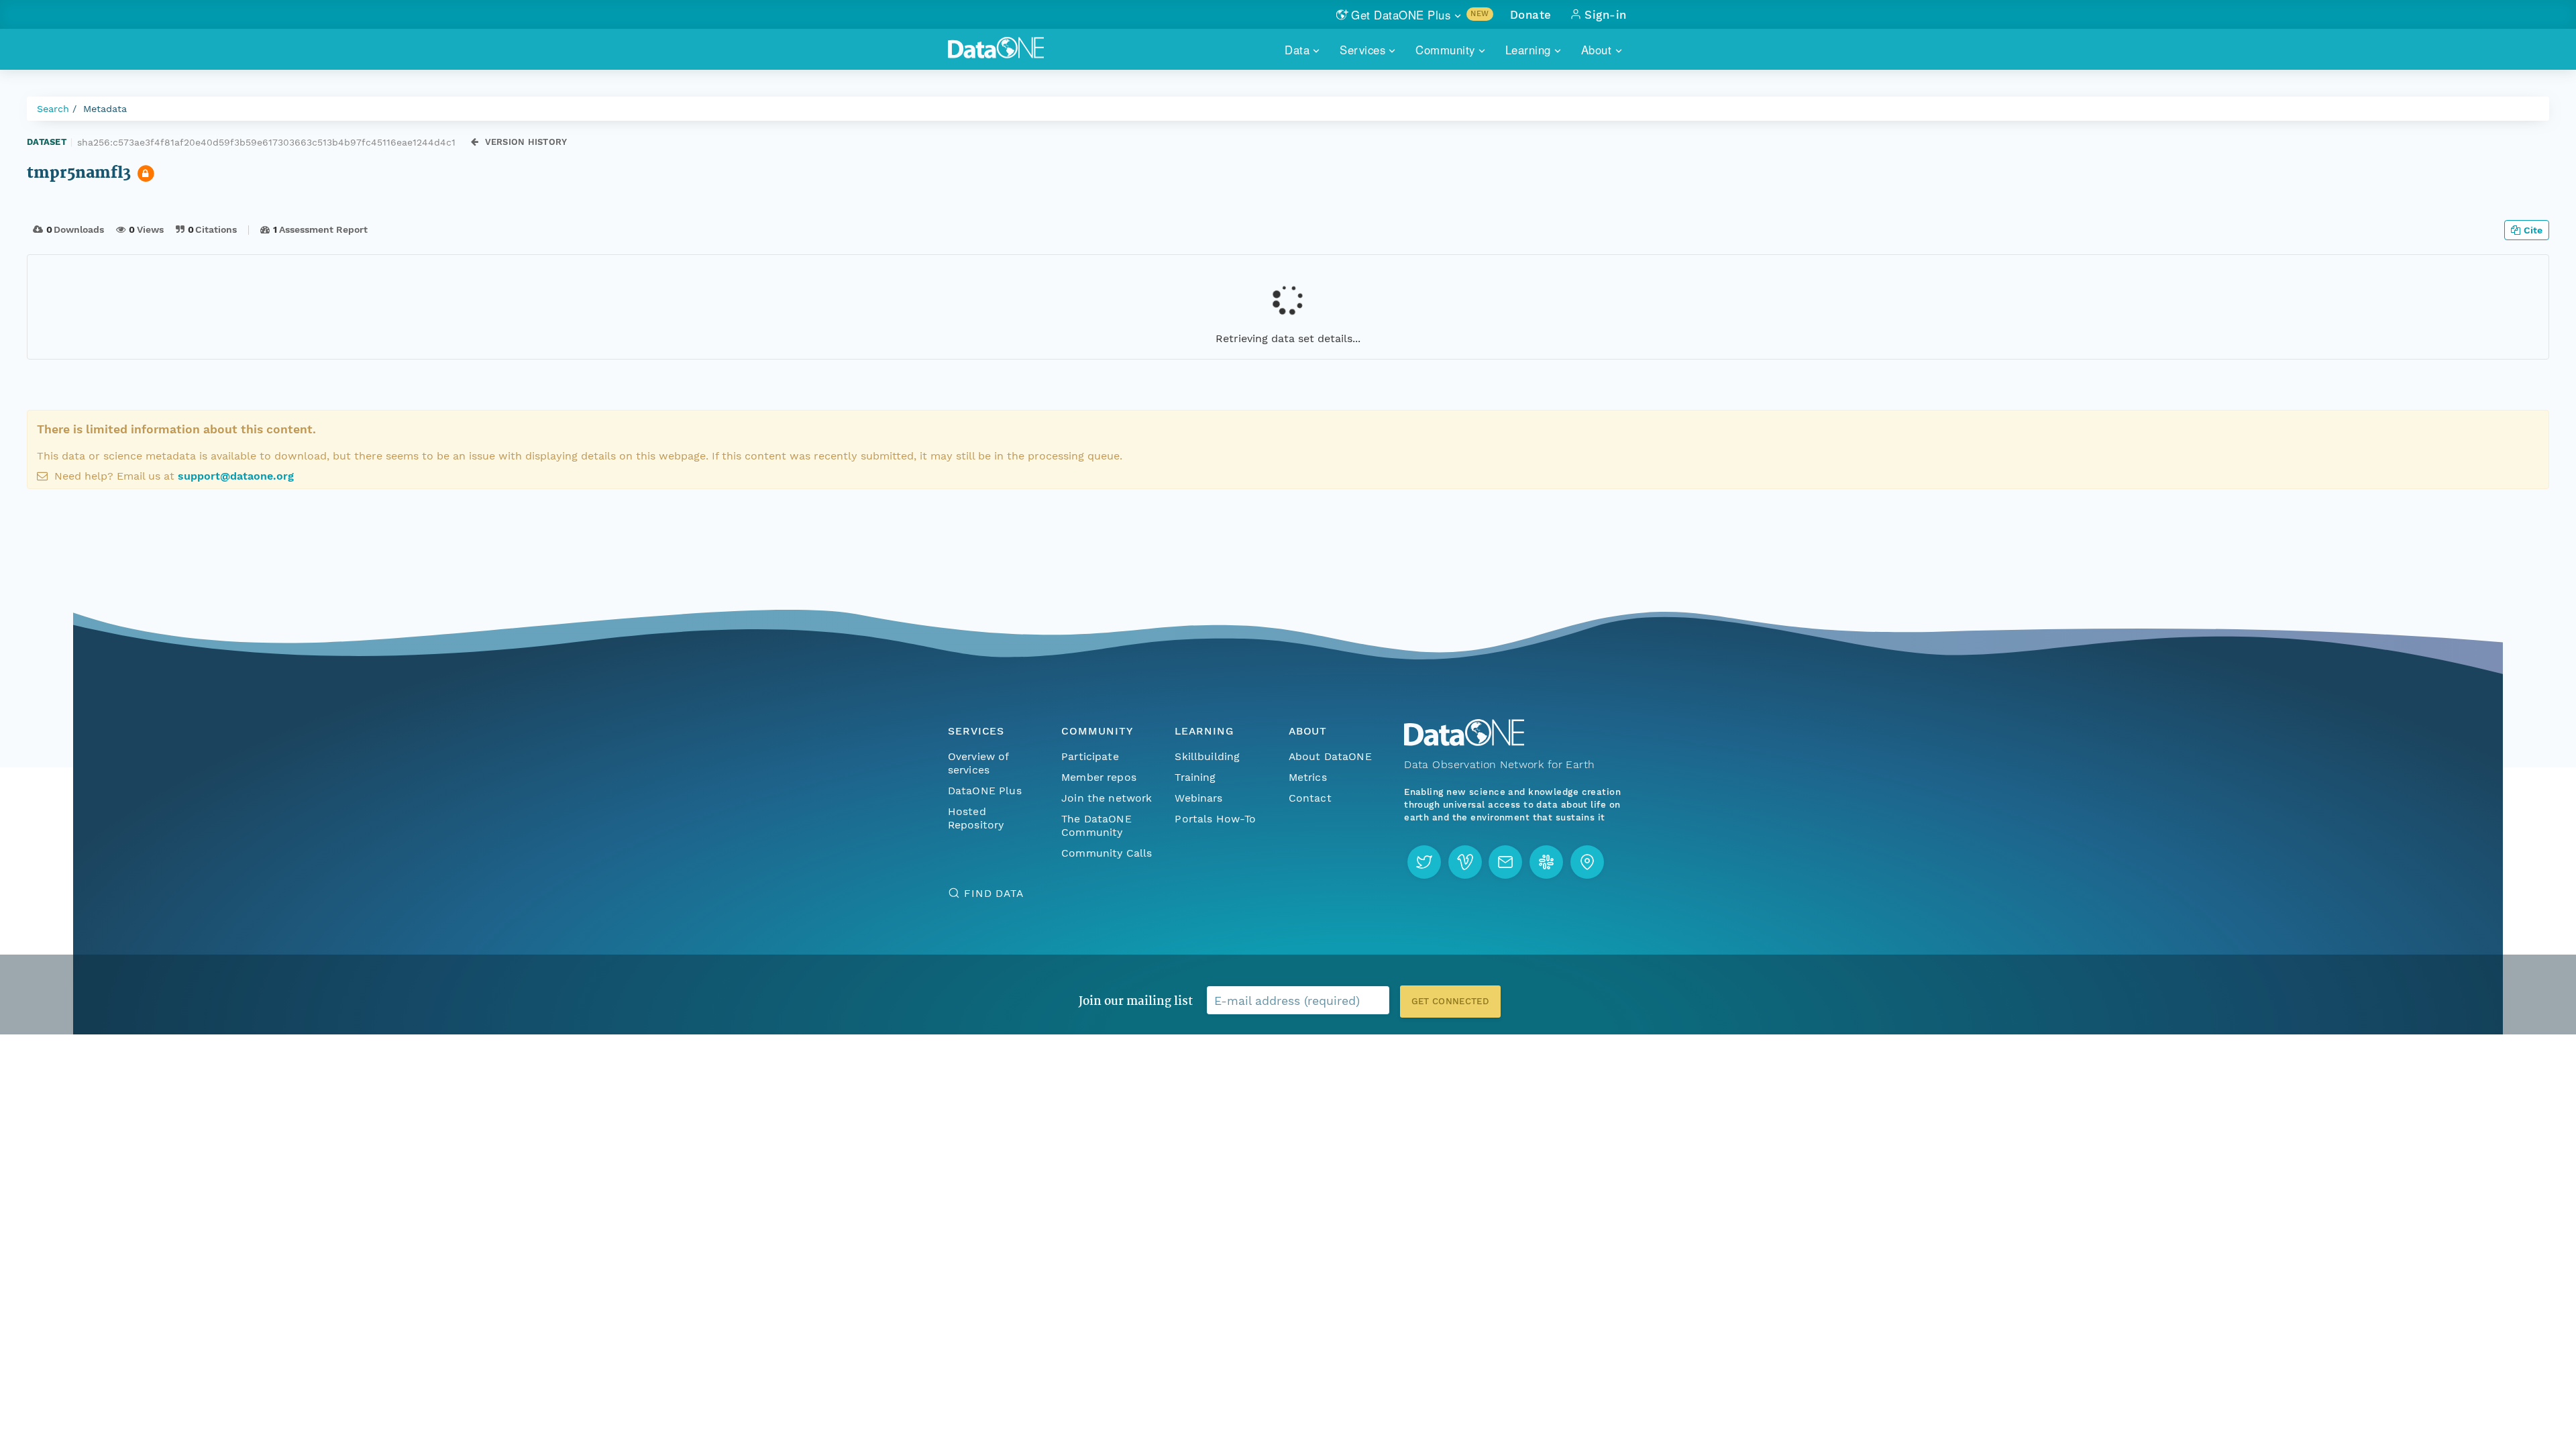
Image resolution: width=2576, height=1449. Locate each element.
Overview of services (978, 763)
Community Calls (1107, 853)
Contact (1310, 798)
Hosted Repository (976, 818)
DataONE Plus (985, 791)
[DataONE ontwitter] (1424, 862)
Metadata (105, 109)
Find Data (994, 893)
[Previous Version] (475, 142)
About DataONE (1330, 756)
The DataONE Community (1096, 825)
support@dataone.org (236, 476)
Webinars (1198, 798)
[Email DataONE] (1505, 862)
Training (1195, 777)
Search (53, 109)
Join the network (1107, 798)
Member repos (1099, 777)
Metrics (1308, 777)
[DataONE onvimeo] (1465, 862)
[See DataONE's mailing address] (1587, 862)
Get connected (1450, 1001)
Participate (1090, 756)
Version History (526, 142)
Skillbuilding (1207, 756)
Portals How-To (1215, 819)
